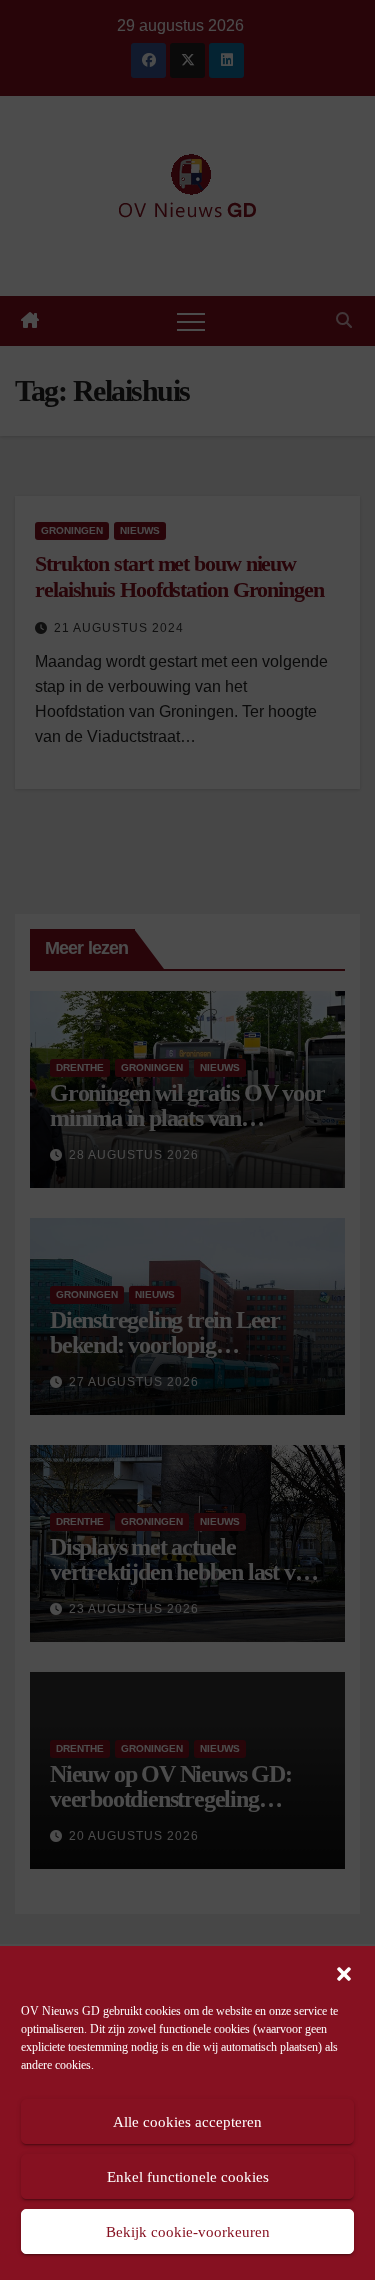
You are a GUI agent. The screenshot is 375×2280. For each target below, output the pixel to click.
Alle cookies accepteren (187, 2122)
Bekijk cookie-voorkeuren (188, 2232)
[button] (344, 1972)
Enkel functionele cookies (188, 2177)
